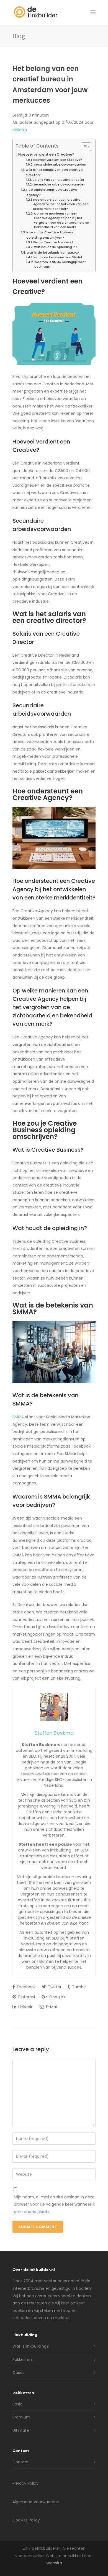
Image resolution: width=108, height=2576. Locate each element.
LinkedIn (25, 2007)
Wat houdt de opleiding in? (56, 247)
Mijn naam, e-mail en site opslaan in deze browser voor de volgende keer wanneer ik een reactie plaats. (55, 2204)
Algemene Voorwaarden (36, 2502)
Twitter (54, 1987)
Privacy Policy (25, 2483)
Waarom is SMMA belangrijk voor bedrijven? (60, 264)
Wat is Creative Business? (53, 242)
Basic (17, 2404)
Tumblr (78, 1987)
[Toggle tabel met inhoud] (83, 147)
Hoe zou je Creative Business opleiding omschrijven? (50, 235)
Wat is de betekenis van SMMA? (53, 252)
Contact (21, 2462)
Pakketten (22, 2360)
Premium (21, 2417)
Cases (18, 2373)
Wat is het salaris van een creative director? (54, 172)
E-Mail (51, 2007)
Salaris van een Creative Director (58, 180)
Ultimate (21, 2430)
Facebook (26, 1987)
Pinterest (26, 1997)
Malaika (20, 130)
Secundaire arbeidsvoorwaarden (60, 165)
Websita (54, 2563)
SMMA (18, 1417)
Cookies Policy (26, 2520)
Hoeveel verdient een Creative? (46, 154)
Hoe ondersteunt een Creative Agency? (52, 192)
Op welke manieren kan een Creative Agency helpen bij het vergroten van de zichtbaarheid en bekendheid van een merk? (62, 220)
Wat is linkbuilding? (31, 2346)
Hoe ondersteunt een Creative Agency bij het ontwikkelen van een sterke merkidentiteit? (61, 204)
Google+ (57, 1997)
